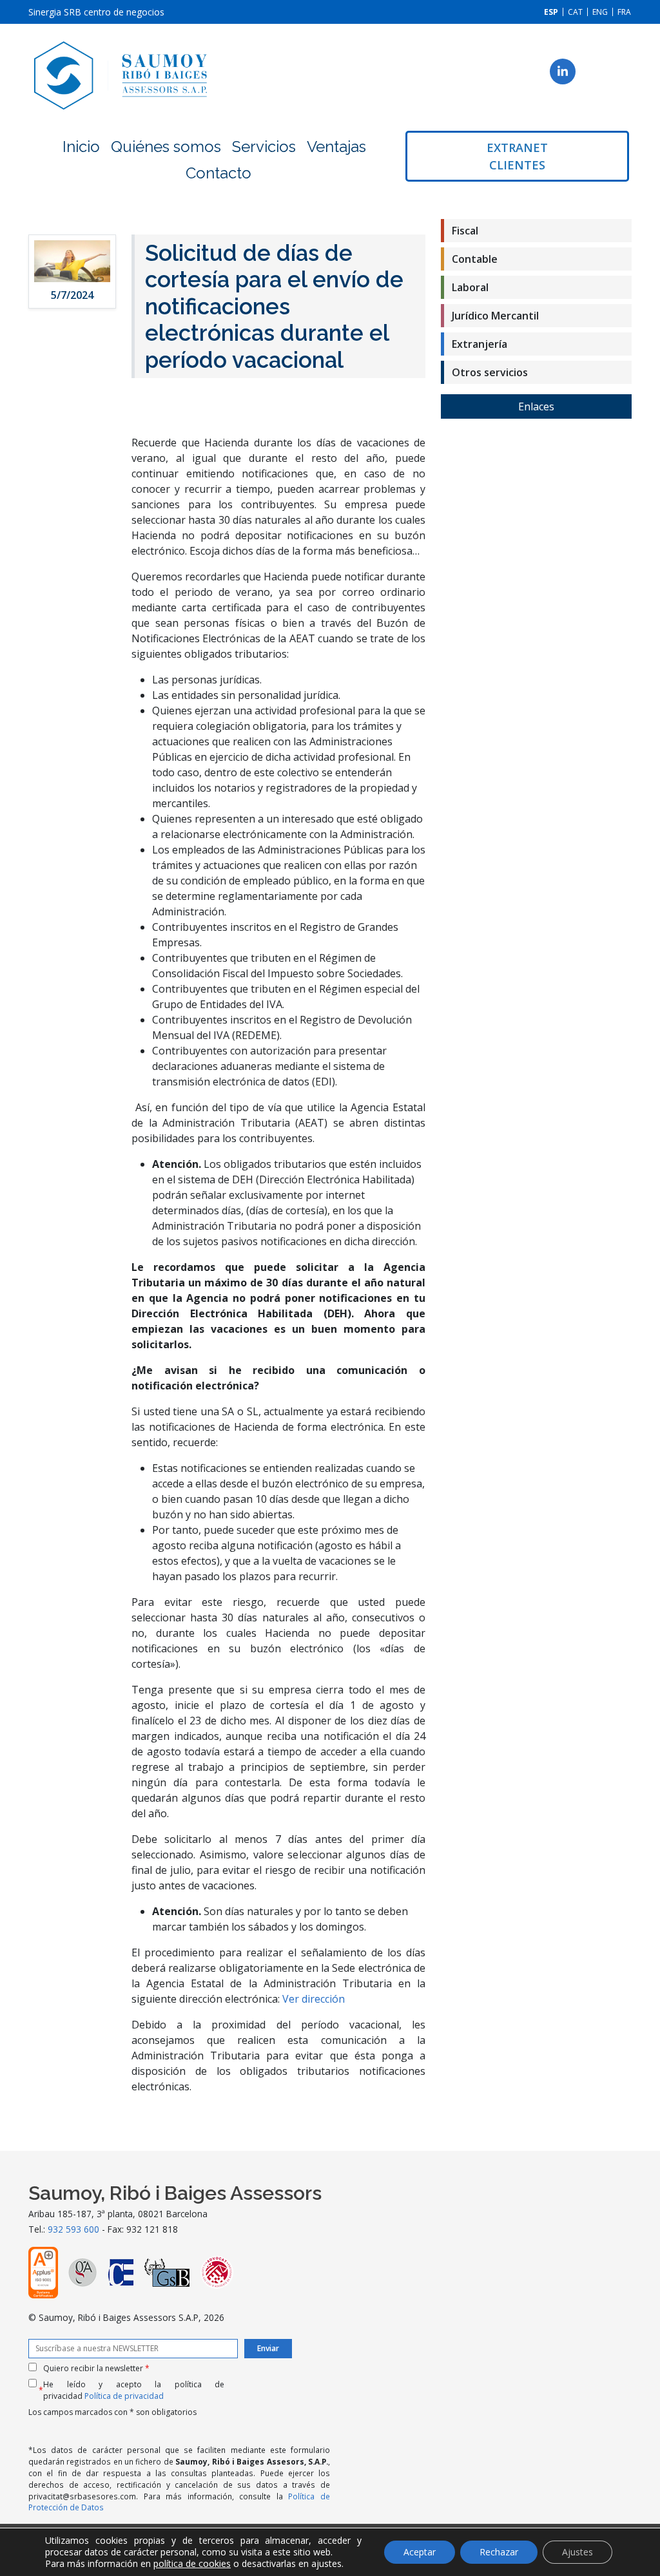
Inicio (81, 147)
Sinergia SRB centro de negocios (96, 12)
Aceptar (420, 2552)
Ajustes (577, 2552)
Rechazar (499, 2552)
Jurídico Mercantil (495, 316)
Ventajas (336, 147)
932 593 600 (73, 2229)
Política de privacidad (124, 2396)
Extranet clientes (517, 156)
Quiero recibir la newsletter (96, 2368)
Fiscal (465, 231)
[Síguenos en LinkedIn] (563, 72)
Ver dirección (314, 1999)
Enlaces (536, 406)
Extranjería (480, 344)
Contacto (218, 173)
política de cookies (192, 2563)
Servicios (264, 147)
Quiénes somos (166, 147)
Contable (475, 259)
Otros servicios (490, 372)
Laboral (470, 287)
